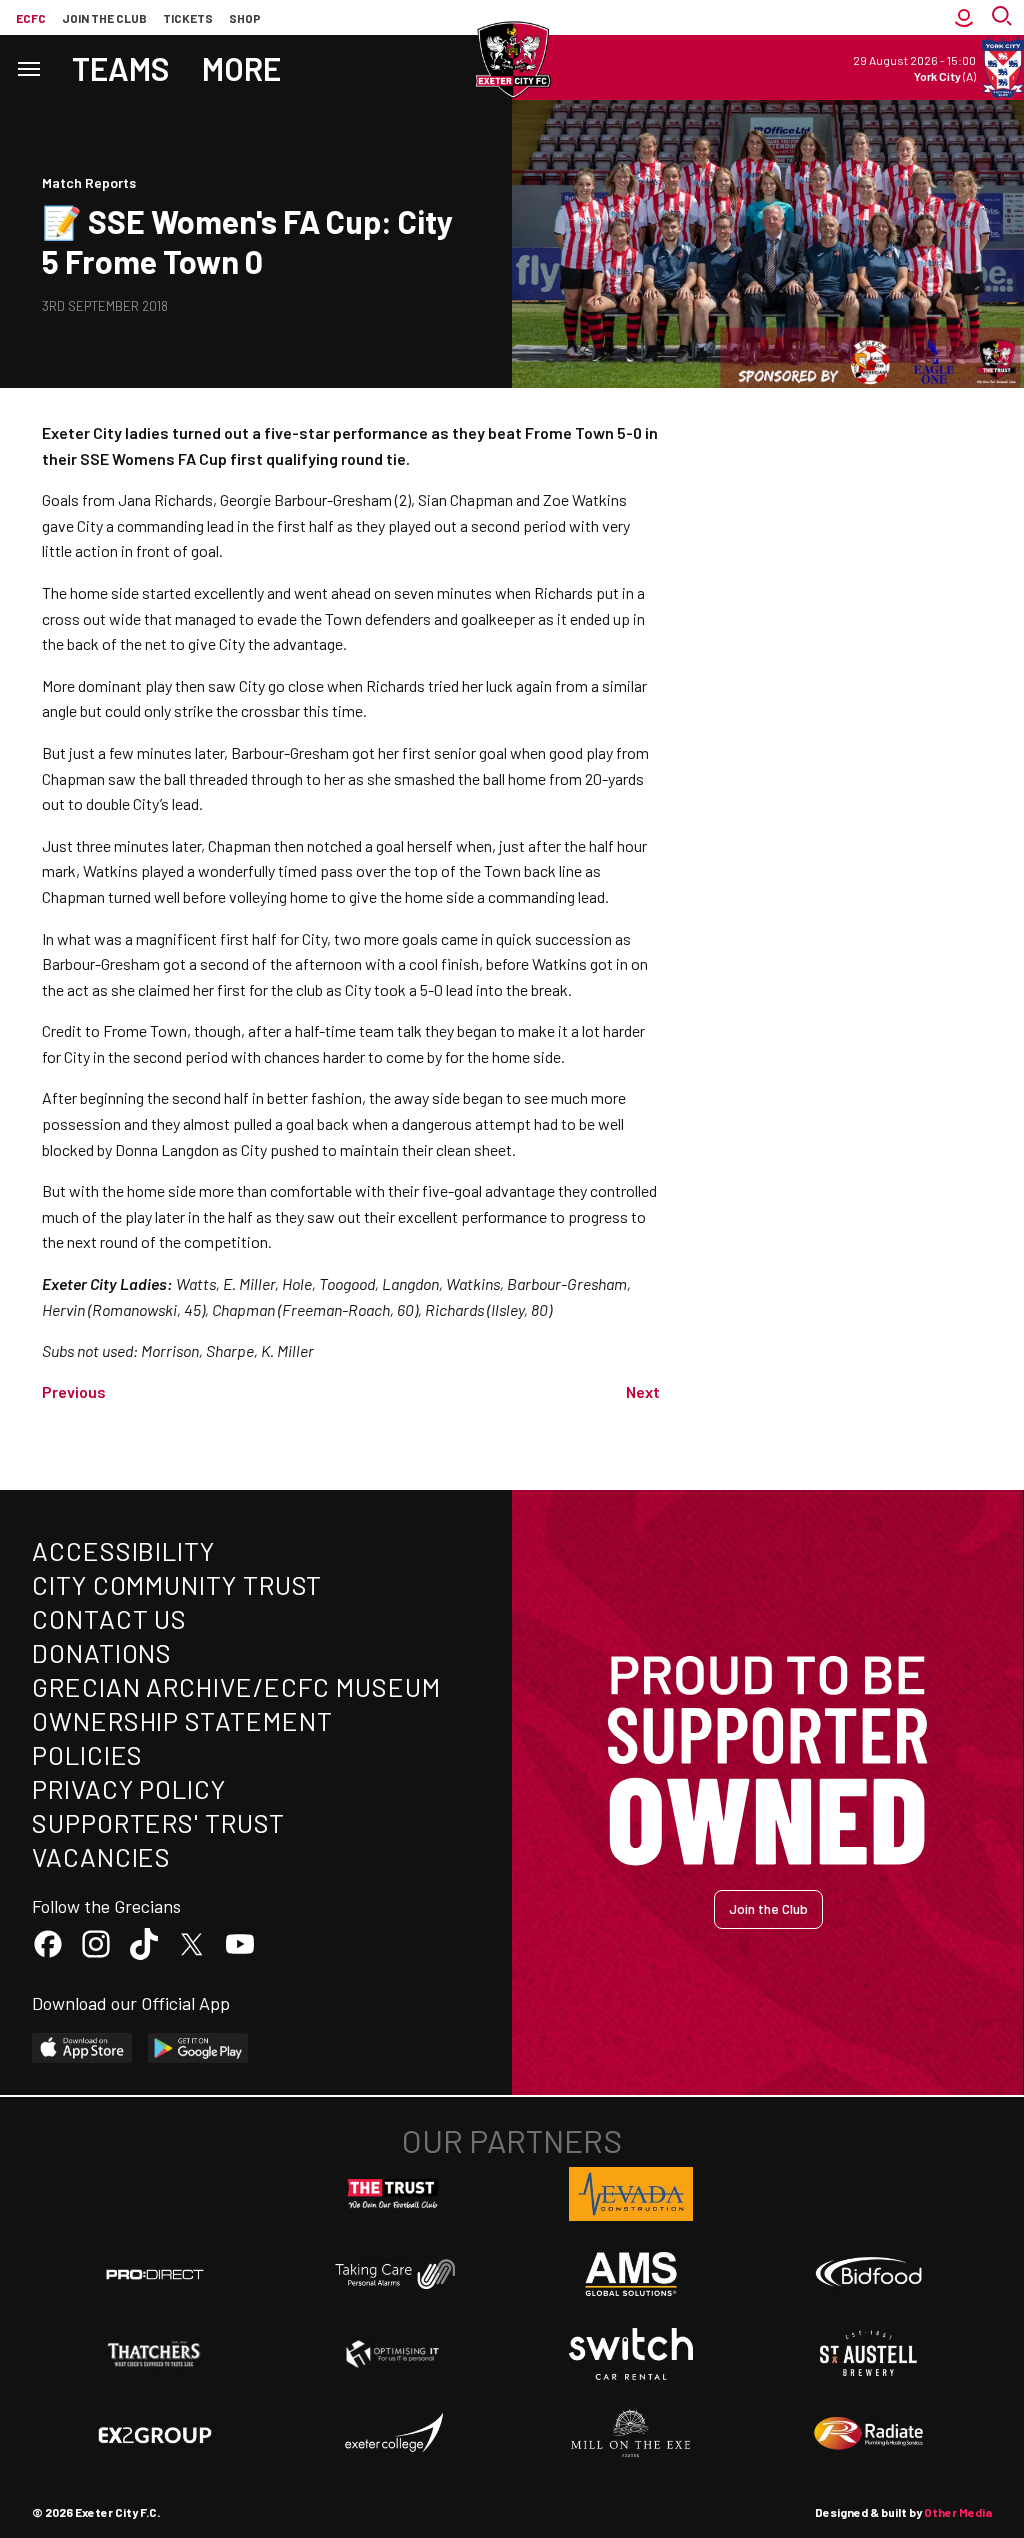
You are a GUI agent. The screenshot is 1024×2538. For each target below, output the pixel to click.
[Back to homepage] (512, 60)
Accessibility (123, 1550)
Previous (74, 1391)
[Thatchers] (155, 2354)
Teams (121, 68)
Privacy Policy (129, 1788)
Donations (102, 1652)
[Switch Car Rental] (631, 2354)
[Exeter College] (393, 2434)
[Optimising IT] (393, 2354)
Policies (87, 1754)
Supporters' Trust (158, 1822)
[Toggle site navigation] (28, 67)
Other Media (958, 2512)
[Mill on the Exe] (631, 2434)
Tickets (188, 18)
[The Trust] (393, 2194)
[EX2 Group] (155, 2434)
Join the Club (768, 1908)
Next (643, 1391)
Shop (245, 18)
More (241, 68)
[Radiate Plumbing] (869, 2434)
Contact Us (109, 1618)
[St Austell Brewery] (869, 2354)
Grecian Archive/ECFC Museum (236, 1686)
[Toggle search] (1004, 17)
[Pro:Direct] (155, 2273)
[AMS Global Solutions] (631, 2274)
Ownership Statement (182, 1720)
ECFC (31, 18)
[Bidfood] (869, 2274)
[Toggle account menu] (964, 17)
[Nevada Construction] (631, 2194)
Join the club (104, 18)
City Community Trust (177, 1584)
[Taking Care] (393, 2273)
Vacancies (101, 1856)
